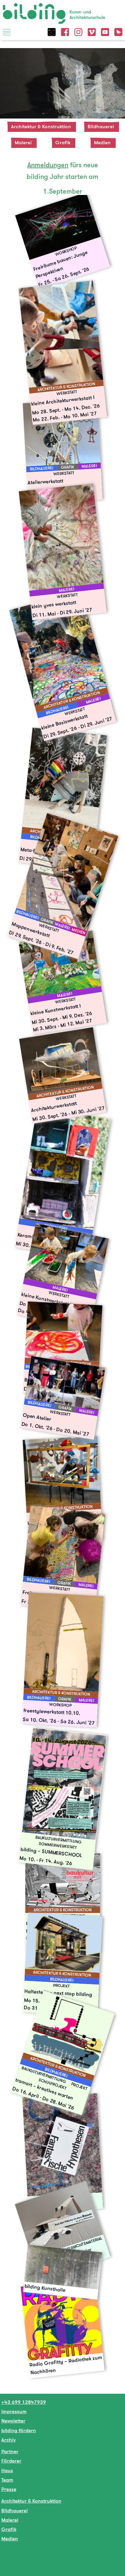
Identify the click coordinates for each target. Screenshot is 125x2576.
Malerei (23, 142)
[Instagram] (78, 31)
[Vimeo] (92, 31)
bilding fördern (19, 2430)
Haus (7, 2470)
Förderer (11, 2461)
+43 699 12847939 (24, 2402)
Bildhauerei (101, 126)
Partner (10, 2451)
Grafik (63, 142)
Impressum (14, 2411)
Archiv (8, 2440)
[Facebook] (65, 31)
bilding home (18, 7)
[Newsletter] (118, 31)
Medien (102, 142)
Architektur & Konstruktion (41, 126)
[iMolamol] (52, 31)
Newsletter (13, 2421)
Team (7, 2480)
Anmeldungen (48, 165)
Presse (9, 2489)
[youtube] (105, 31)
